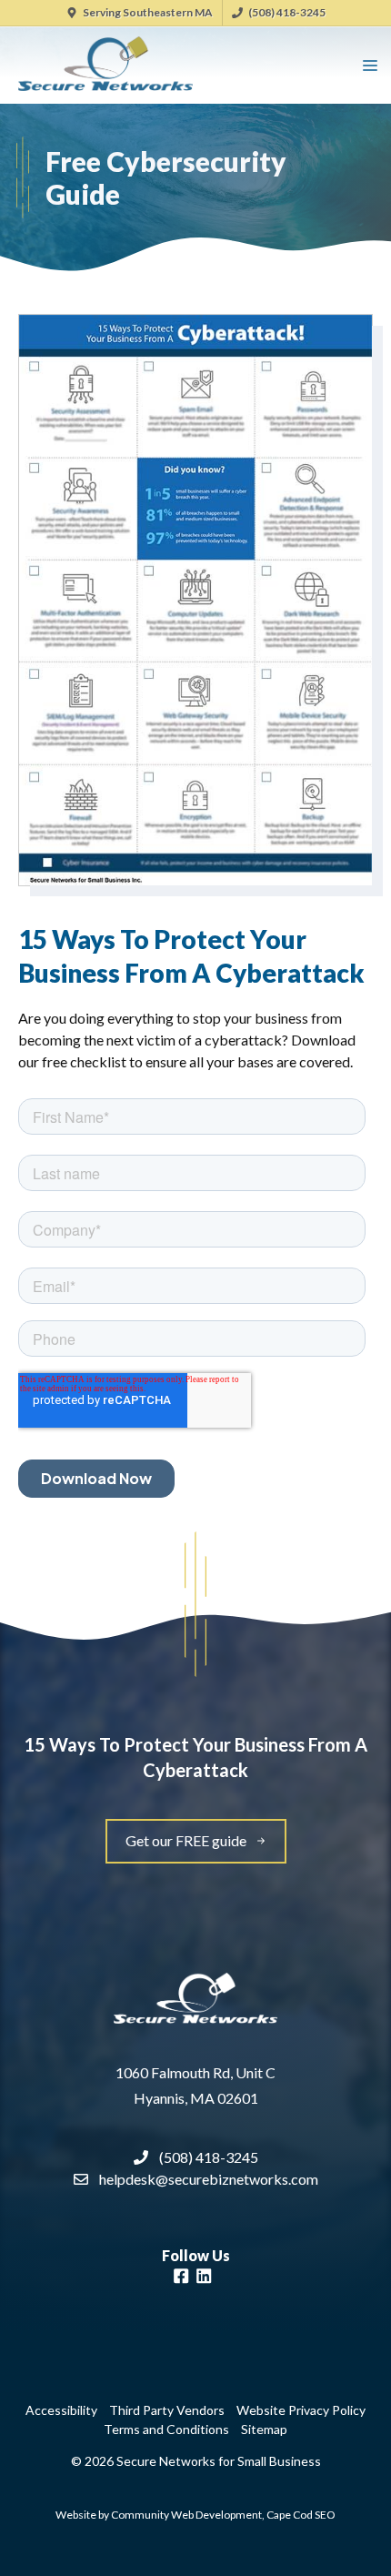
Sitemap (264, 2429)
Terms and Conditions (166, 2429)
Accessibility (61, 2410)
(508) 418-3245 (287, 12)
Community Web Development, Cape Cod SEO (223, 2515)
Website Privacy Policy (301, 2410)
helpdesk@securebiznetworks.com (209, 2179)
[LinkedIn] (204, 2278)
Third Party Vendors (167, 2410)
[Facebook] (181, 2278)
